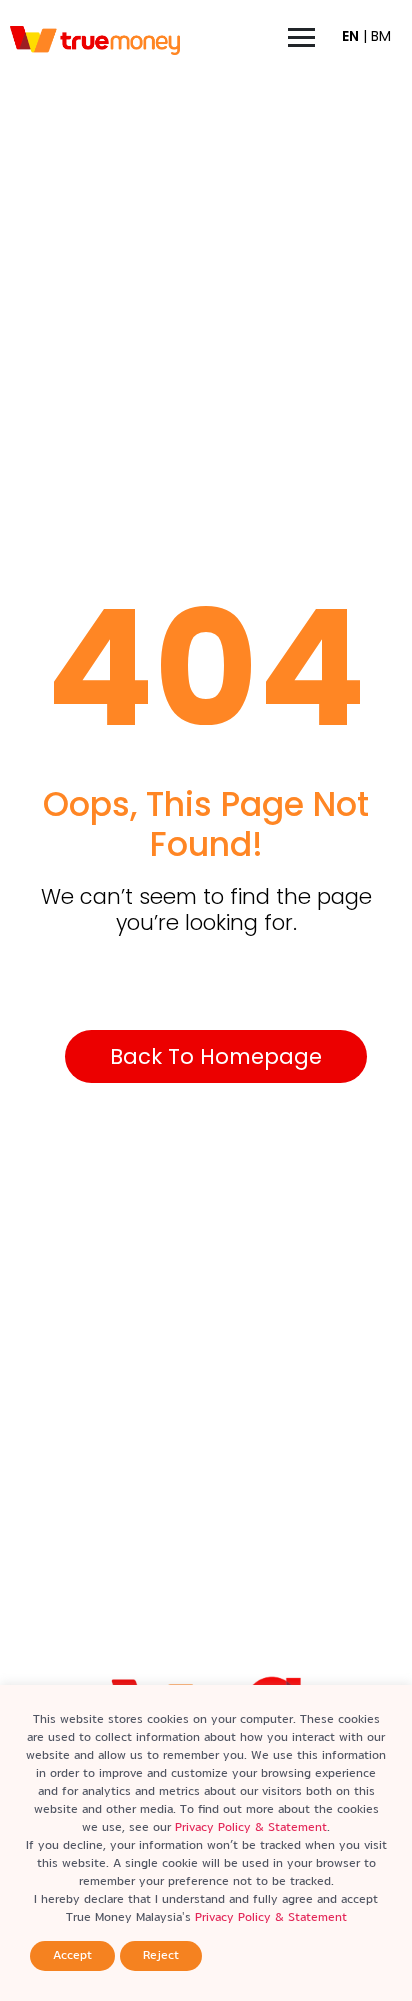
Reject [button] (161, 1955)
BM (381, 36)
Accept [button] (72, 1955)
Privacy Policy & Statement (251, 1827)
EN (350, 36)
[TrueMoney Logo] (95, 41)
